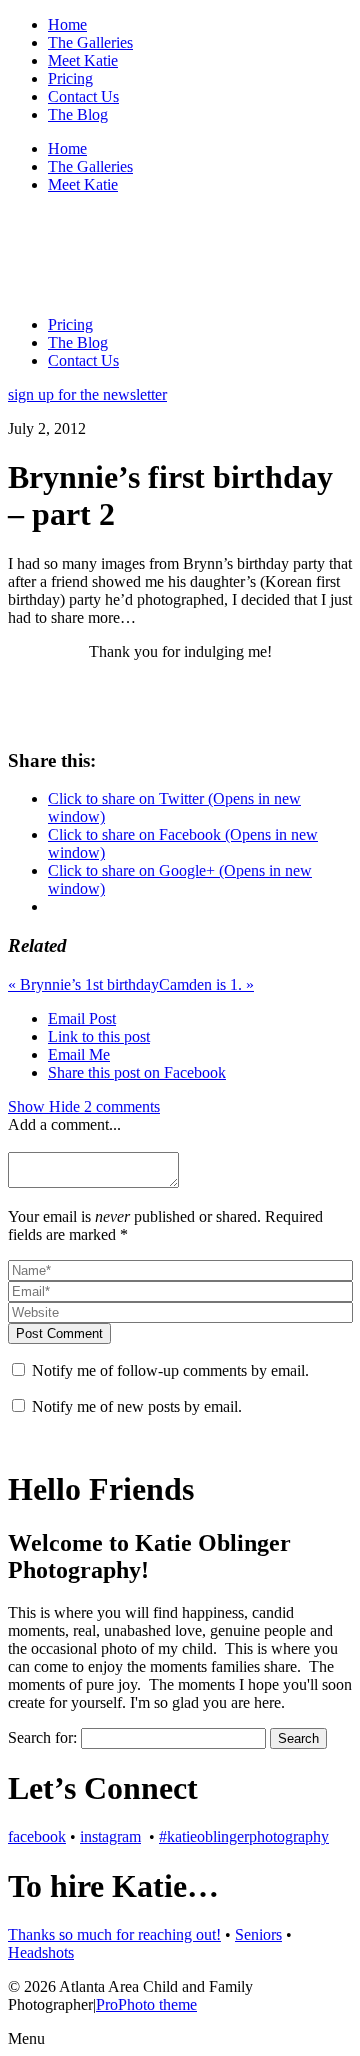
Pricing (70, 78)
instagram (110, 1836)
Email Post (82, 1018)
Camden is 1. (206, 984)
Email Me (79, 1054)
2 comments (84, 1106)
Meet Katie (83, 60)
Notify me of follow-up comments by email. (170, 1370)
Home (67, 24)
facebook (37, 1836)
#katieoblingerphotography (244, 1836)
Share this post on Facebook (137, 1072)
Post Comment (59, 1333)
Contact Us (83, 96)
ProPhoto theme (146, 2004)
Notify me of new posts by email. (137, 1406)
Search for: (42, 1737)
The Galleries (90, 42)
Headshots (41, 1952)
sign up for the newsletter (87, 394)
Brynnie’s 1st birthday (83, 984)
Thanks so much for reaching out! (114, 1934)
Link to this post (99, 1036)
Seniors (258, 1934)
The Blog (78, 114)
